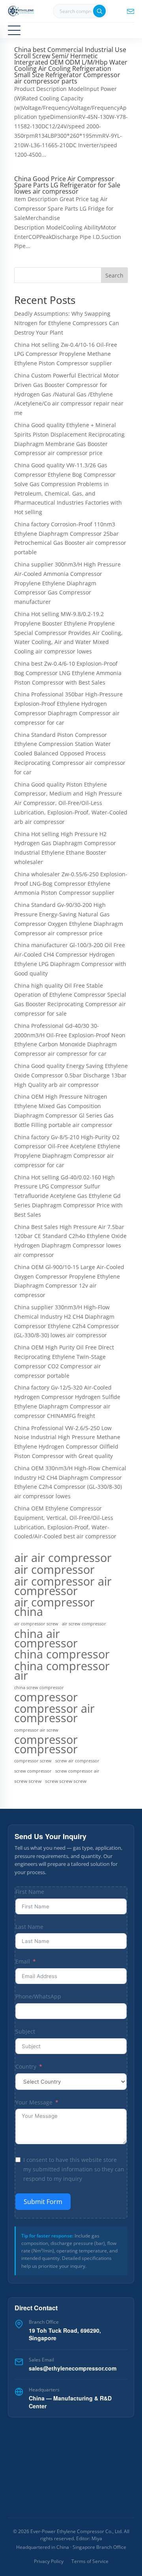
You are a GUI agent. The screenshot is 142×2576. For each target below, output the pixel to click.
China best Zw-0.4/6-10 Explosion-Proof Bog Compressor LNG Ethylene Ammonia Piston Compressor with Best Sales (68, 673)
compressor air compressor (54, 1713)
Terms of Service (90, 2561)
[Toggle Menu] (14, 30)
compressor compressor (46, 1745)
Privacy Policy (49, 2561)
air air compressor (63, 1558)
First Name (30, 1892)
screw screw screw (66, 1781)
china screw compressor (39, 1688)
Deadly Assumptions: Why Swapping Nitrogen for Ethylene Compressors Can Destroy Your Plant (67, 323)
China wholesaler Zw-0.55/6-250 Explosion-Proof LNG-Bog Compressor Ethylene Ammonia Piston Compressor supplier (71, 884)
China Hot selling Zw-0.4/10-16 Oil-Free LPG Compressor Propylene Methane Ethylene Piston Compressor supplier (66, 354)
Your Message (34, 2102)
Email (23, 1961)
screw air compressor (77, 1761)
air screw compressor (84, 1624)
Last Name (29, 1927)
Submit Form (43, 2202)
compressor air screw (36, 1730)
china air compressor (46, 1638)
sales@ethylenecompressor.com (73, 2368)
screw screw (28, 1781)
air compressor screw (36, 1624)
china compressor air (62, 1671)
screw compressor (33, 1771)
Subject (25, 2031)
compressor (46, 1697)
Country (26, 2066)
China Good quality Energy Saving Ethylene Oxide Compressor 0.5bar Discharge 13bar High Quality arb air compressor (71, 1075)
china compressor (62, 1654)
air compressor (54, 1569)
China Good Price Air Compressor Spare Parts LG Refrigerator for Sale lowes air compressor (67, 185)
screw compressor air (77, 1771)
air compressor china (54, 1607)
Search (114, 275)
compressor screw (33, 1761)
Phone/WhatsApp (38, 1996)
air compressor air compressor (63, 1586)
